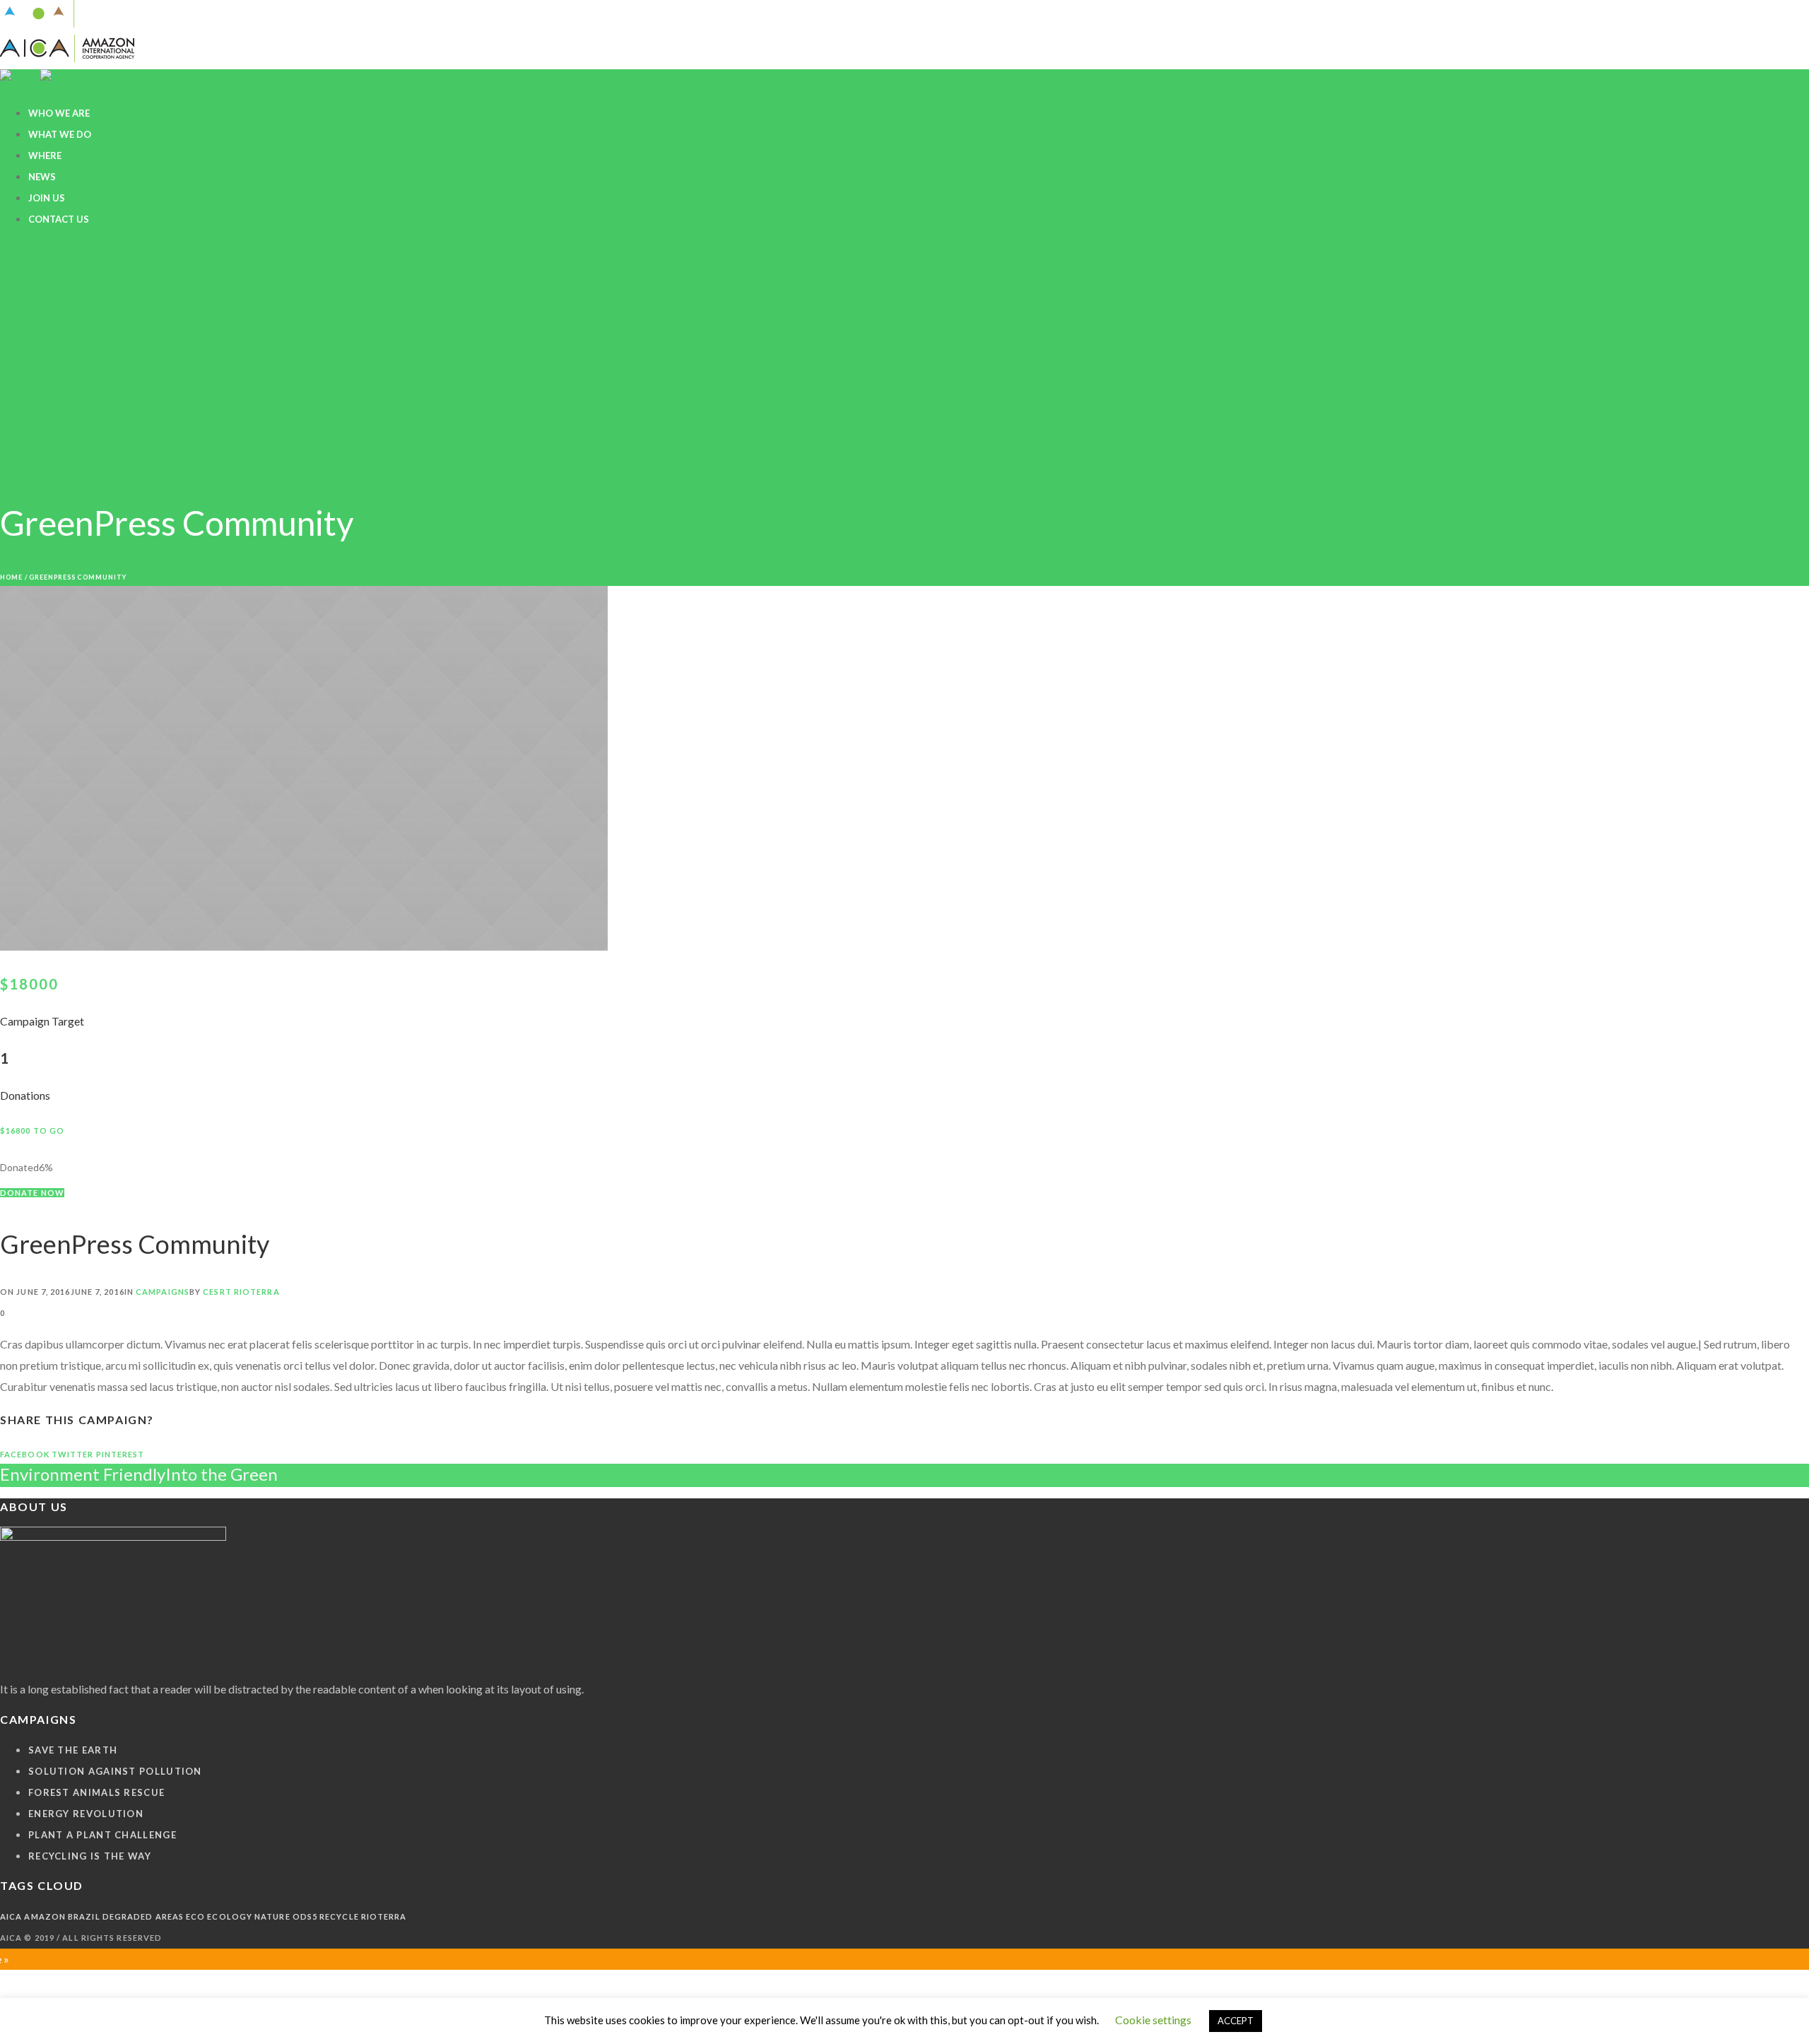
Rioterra (384, 1916)
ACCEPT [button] (1236, 2021)
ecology (230, 1916)
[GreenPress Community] (304, 946)
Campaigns (163, 1292)
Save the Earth (73, 1750)
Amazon (45, 1916)
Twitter (73, 1454)
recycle (339, 1916)
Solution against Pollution (115, 1771)
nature (272, 1916)
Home (11, 577)
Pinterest (120, 1454)
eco (195, 1916)
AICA (11, 1916)
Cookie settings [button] (1153, 2020)
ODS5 (305, 1916)
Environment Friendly (83, 1474)
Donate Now (32, 1193)
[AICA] (67, 52)
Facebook (25, 1454)
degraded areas (143, 1916)
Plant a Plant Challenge (102, 1835)
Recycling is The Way (90, 1856)
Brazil (84, 1916)
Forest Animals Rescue (96, 1792)
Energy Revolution (86, 1814)
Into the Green (222, 1474)
